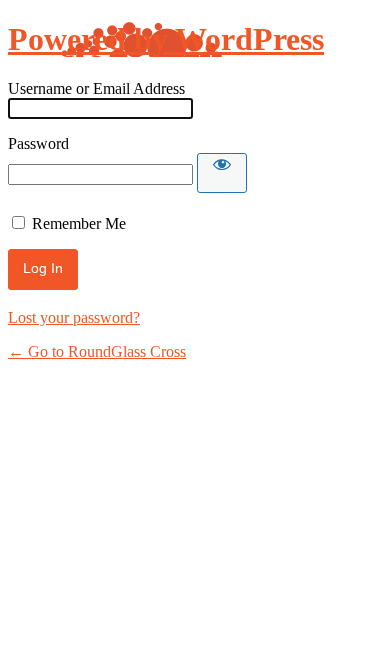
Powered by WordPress (166, 39)
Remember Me (79, 223)
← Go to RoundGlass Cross (97, 351)
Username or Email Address (96, 88)
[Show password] (222, 173)
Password (38, 143)
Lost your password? (74, 317)
